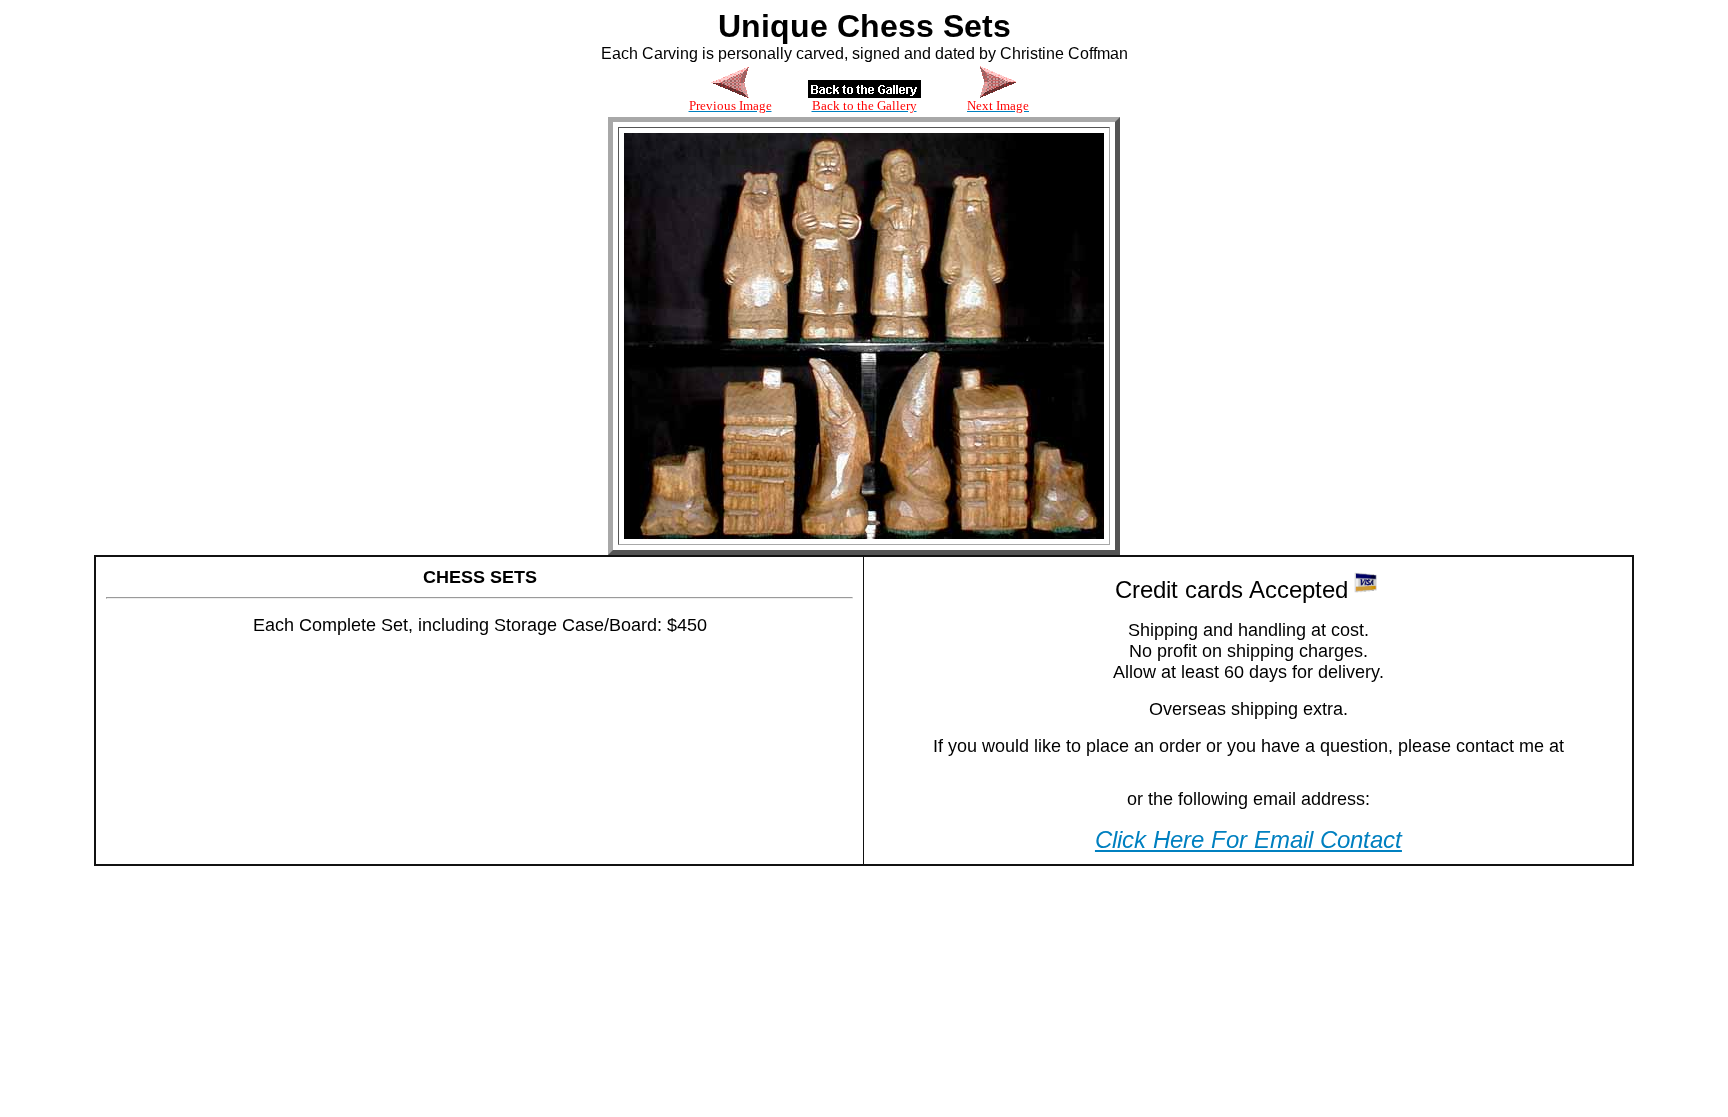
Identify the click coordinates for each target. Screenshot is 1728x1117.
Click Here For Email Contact (1248, 839)
